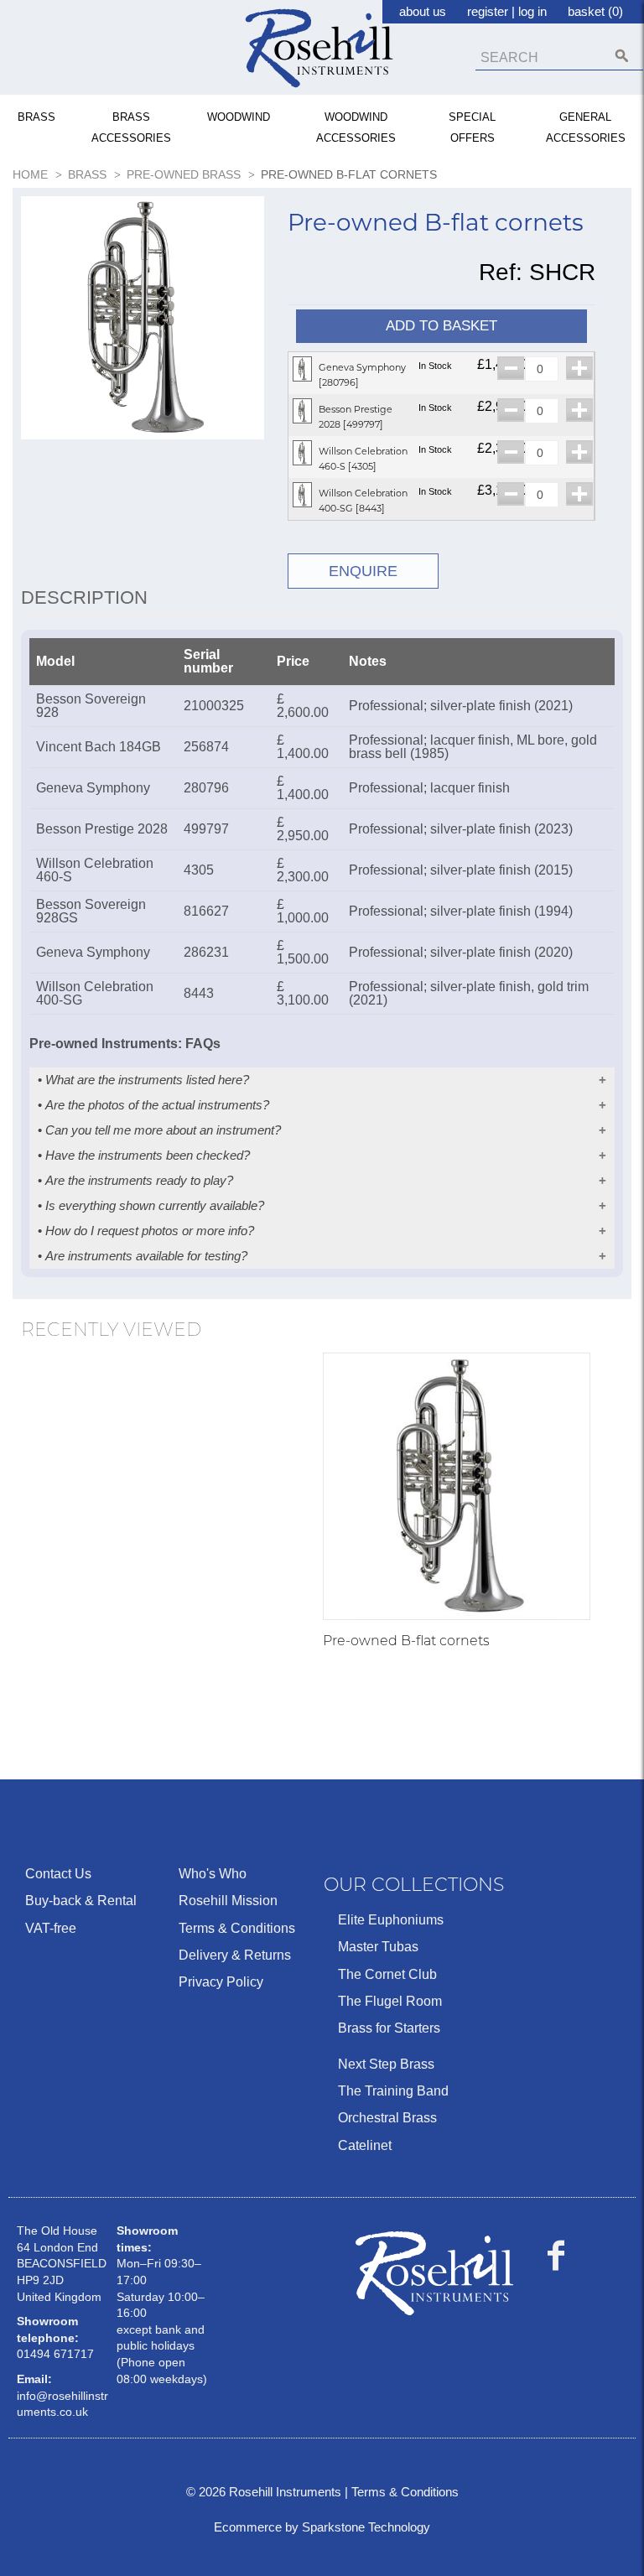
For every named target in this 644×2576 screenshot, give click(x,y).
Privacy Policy (221, 1982)
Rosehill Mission (228, 1901)
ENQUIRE (363, 571)
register (488, 11)
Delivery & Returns (235, 1955)
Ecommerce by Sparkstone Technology (322, 2527)
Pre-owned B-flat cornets (406, 1641)
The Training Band (393, 2091)
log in (532, 11)
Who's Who (213, 1874)
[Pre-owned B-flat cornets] (457, 1486)
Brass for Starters (389, 2028)
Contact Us (58, 1874)
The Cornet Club (387, 1974)
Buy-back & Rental (81, 1901)
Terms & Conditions (237, 1928)
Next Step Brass (386, 2064)
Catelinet (365, 2145)
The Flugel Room (390, 2001)
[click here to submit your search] (622, 56)
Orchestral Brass (387, 2118)
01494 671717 (55, 2354)
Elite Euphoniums (391, 1920)
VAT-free (51, 1928)
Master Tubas (378, 1947)
